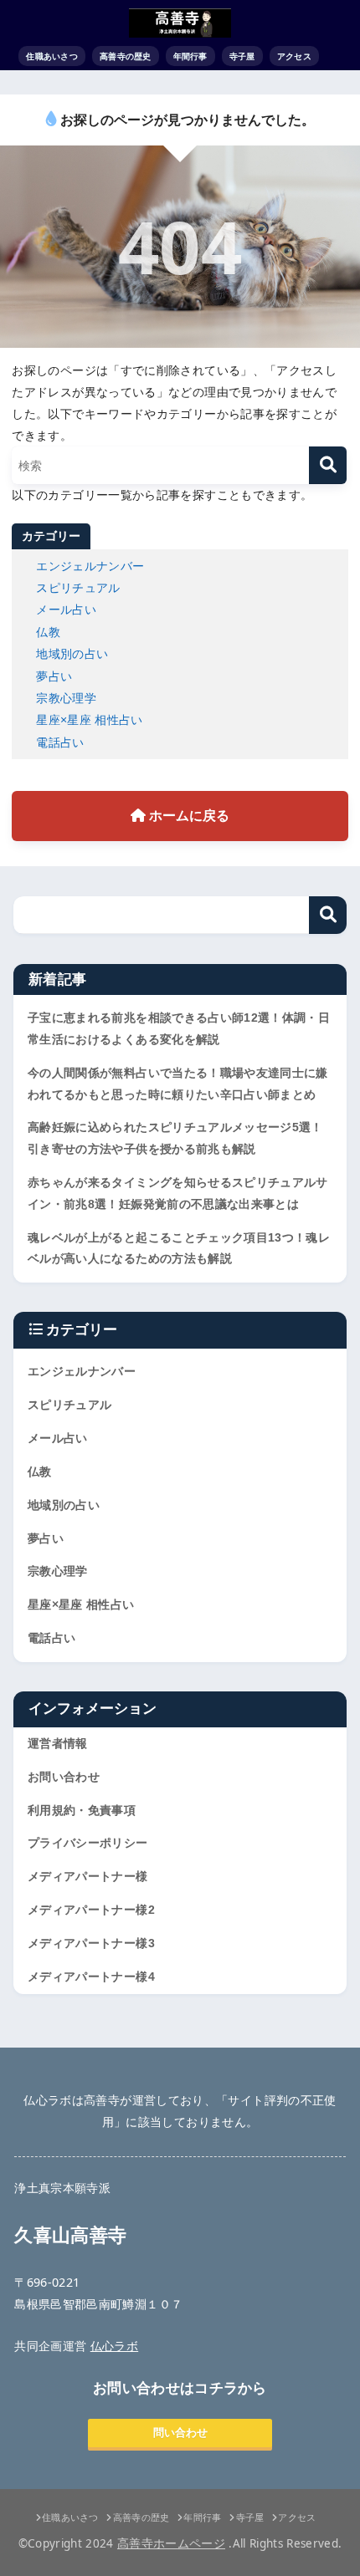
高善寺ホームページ (171, 2543)
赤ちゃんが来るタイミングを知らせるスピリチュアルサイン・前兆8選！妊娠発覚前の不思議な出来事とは (178, 1193)
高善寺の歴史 (126, 56)
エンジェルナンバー (90, 566)
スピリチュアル (78, 587)
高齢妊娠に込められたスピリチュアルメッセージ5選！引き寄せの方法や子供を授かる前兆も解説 (175, 1138)
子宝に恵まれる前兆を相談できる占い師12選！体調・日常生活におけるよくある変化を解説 (179, 1028)
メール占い (66, 609)
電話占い (60, 742)
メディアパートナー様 (88, 1876)
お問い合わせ (64, 1777)
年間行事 (190, 56)
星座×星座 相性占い (90, 719)
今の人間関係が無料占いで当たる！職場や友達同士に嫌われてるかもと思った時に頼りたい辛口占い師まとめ (178, 1084)
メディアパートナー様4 (91, 1977)
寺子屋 (242, 56)
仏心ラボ (114, 2346)
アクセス (294, 56)
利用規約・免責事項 (82, 1810)
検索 (328, 915)
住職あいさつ (52, 56)
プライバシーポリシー (88, 1843)
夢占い (54, 676)
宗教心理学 (66, 698)
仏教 (48, 632)
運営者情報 (58, 1743)
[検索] (328, 465)
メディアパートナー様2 (91, 1910)
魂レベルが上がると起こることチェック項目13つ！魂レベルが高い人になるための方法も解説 (179, 1248)
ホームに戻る (188, 815)
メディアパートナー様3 (91, 1943)
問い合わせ (180, 2432)
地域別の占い (72, 653)
